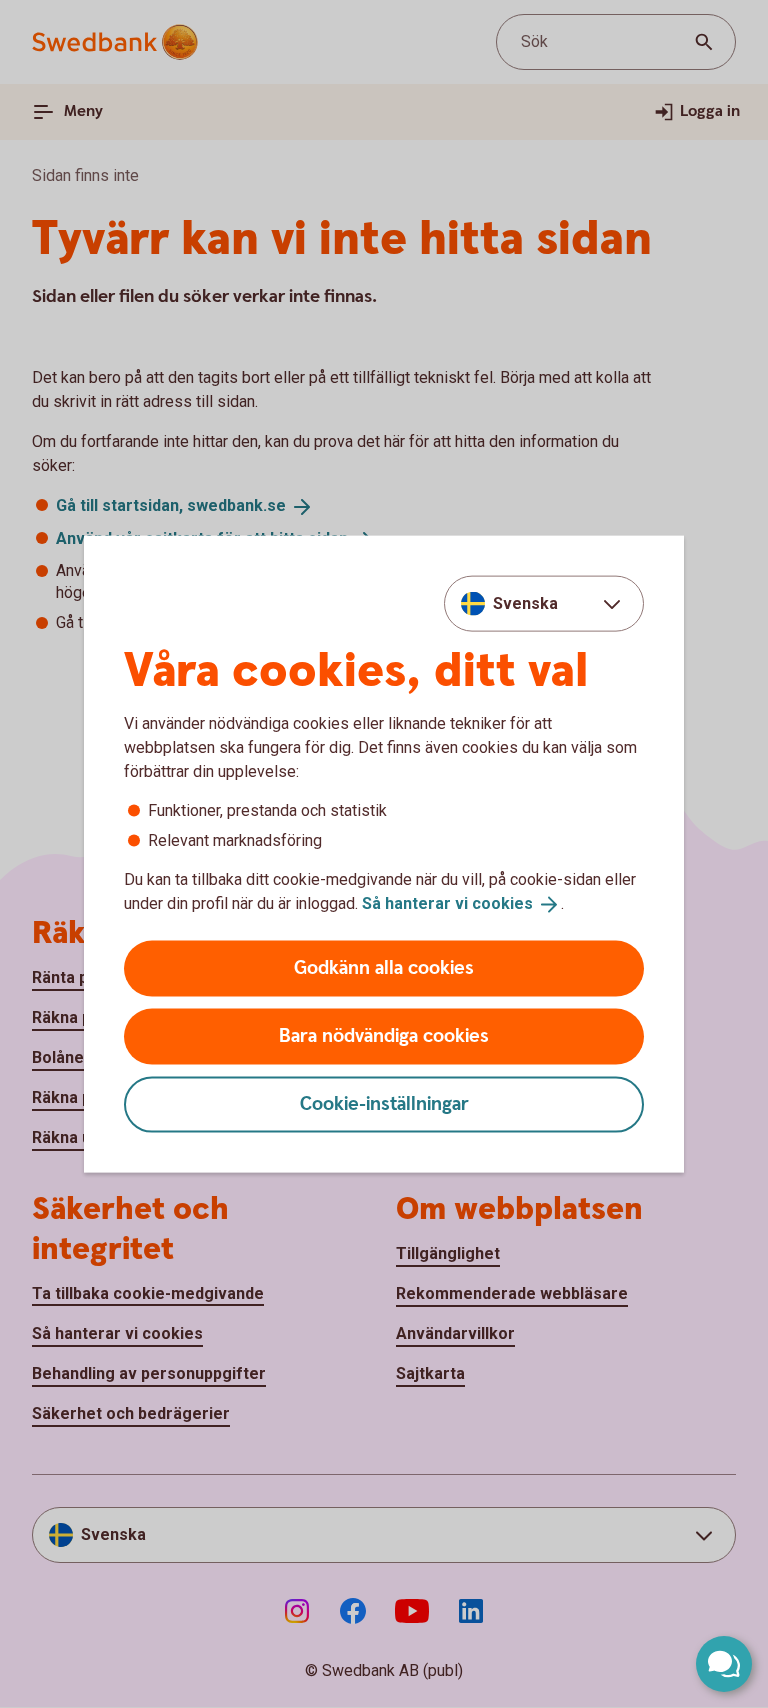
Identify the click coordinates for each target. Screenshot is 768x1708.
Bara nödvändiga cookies (384, 1035)
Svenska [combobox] (525, 603)
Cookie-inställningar (384, 1103)
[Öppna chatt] (724, 1664)
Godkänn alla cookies (384, 967)
